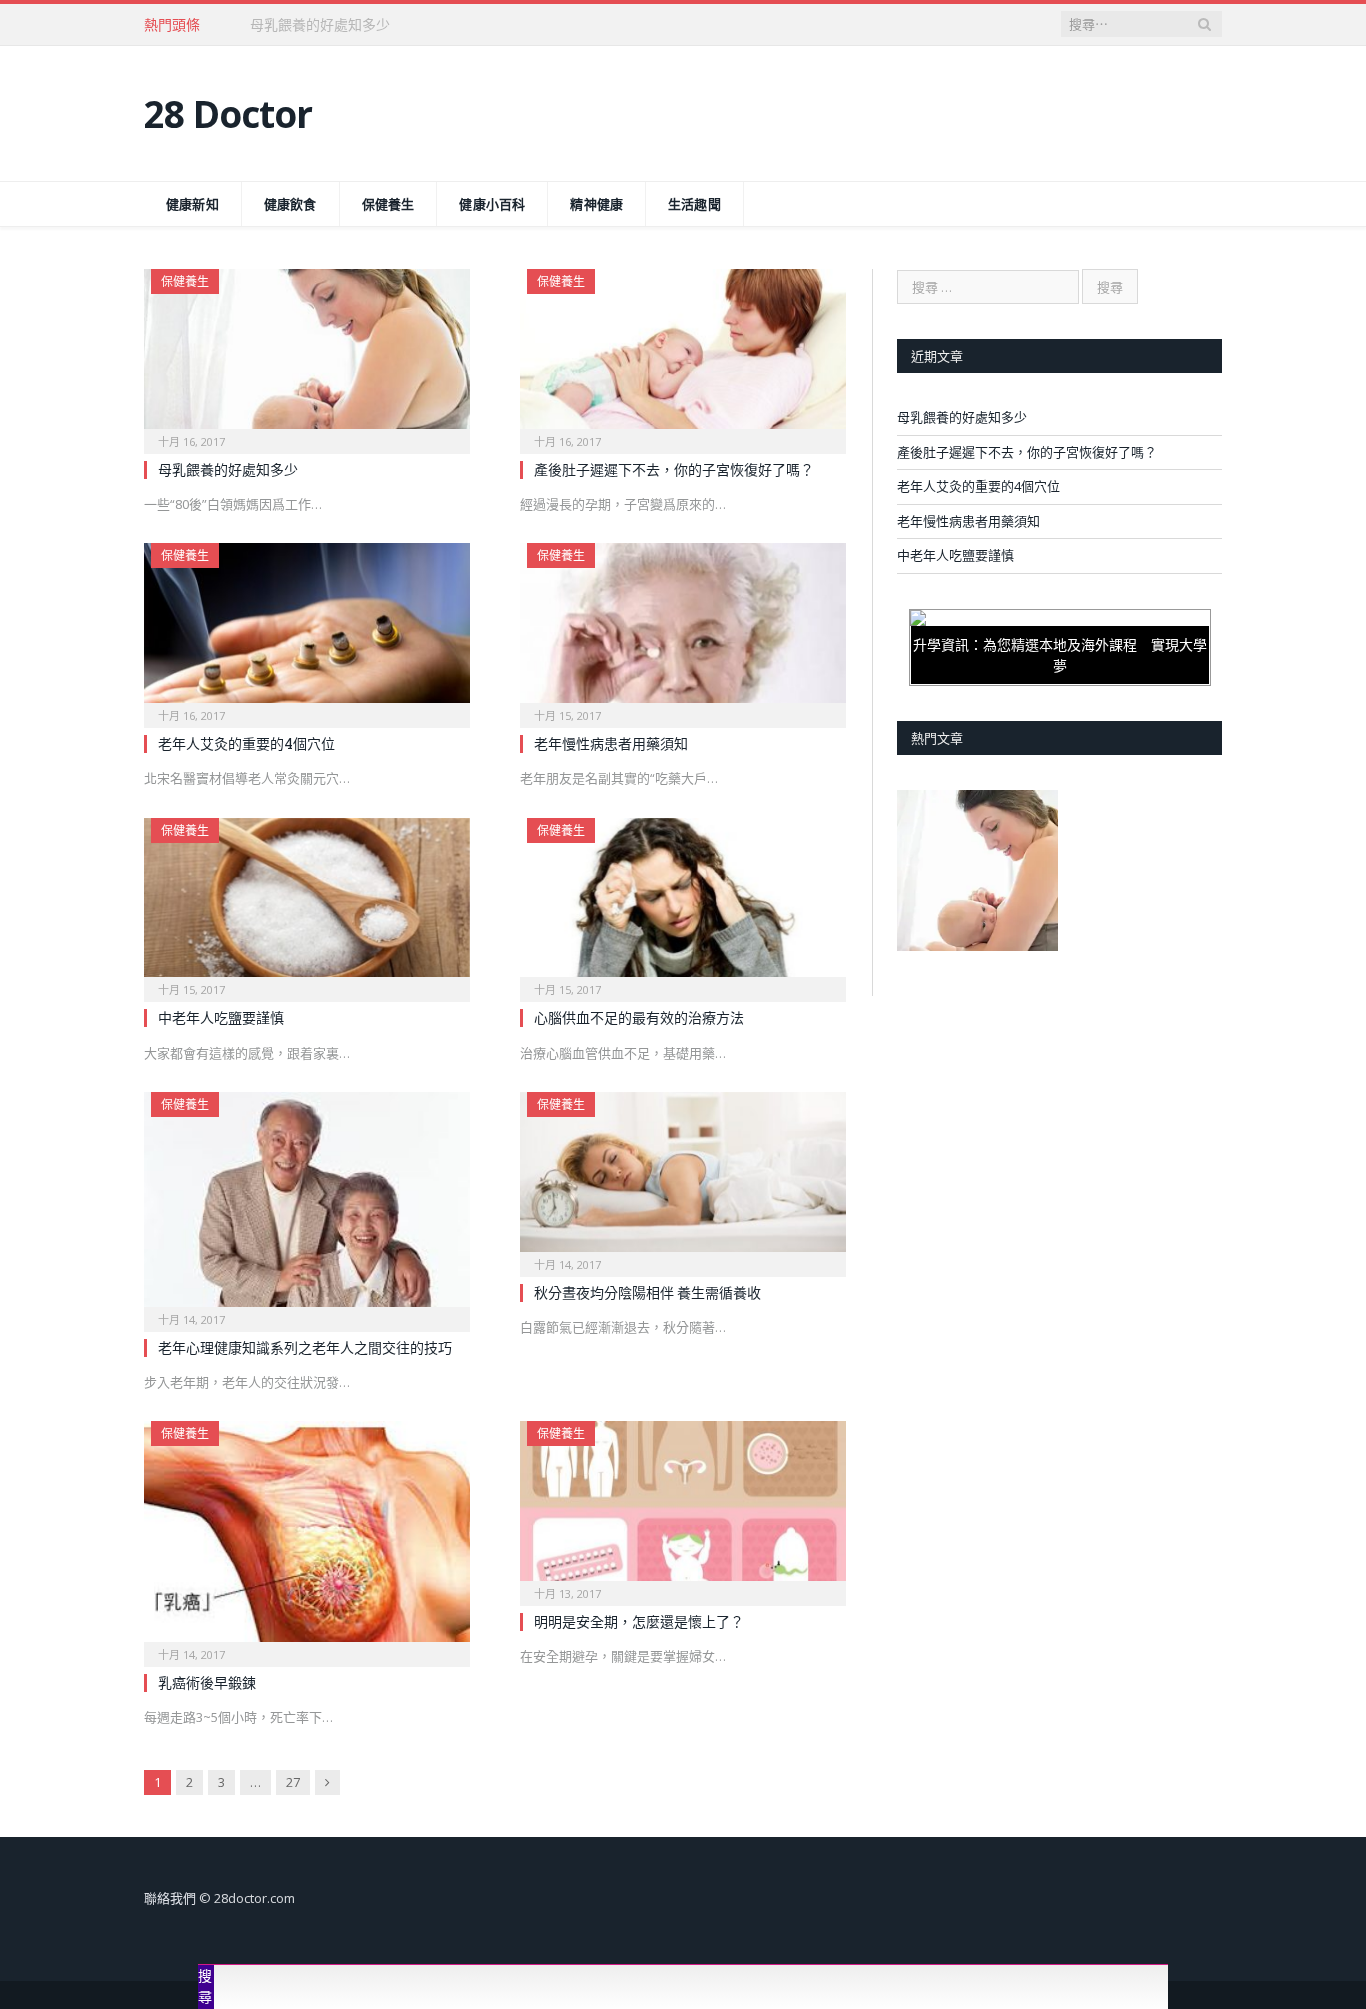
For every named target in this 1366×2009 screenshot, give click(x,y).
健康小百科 (492, 204)
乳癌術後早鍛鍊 (207, 1682)
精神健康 (596, 204)
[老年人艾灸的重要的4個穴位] (307, 629)
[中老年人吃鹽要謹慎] (307, 904)
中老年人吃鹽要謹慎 (221, 1017)
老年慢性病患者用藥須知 (611, 743)
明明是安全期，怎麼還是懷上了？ (639, 1621)
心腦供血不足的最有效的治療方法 (639, 1017)
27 (293, 1782)
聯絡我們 (170, 1898)
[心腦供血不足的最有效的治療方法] (683, 904)
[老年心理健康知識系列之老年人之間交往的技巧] (307, 1205)
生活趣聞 (694, 204)
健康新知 (192, 204)
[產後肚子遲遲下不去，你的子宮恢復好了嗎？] (683, 355)
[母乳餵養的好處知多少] (307, 355)
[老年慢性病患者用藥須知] (683, 629)
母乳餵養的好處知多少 (228, 469)
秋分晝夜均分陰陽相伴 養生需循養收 (647, 1292)
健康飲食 (290, 204)
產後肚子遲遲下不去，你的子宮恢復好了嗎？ (390, 25)
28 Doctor (228, 113)
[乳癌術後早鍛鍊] (307, 1537)
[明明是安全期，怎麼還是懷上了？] (683, 1507)
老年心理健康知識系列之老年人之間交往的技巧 (305, 1347)
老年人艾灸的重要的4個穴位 (246, 743)
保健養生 (388, 204)
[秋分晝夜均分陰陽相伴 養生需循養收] (683, 1178)
